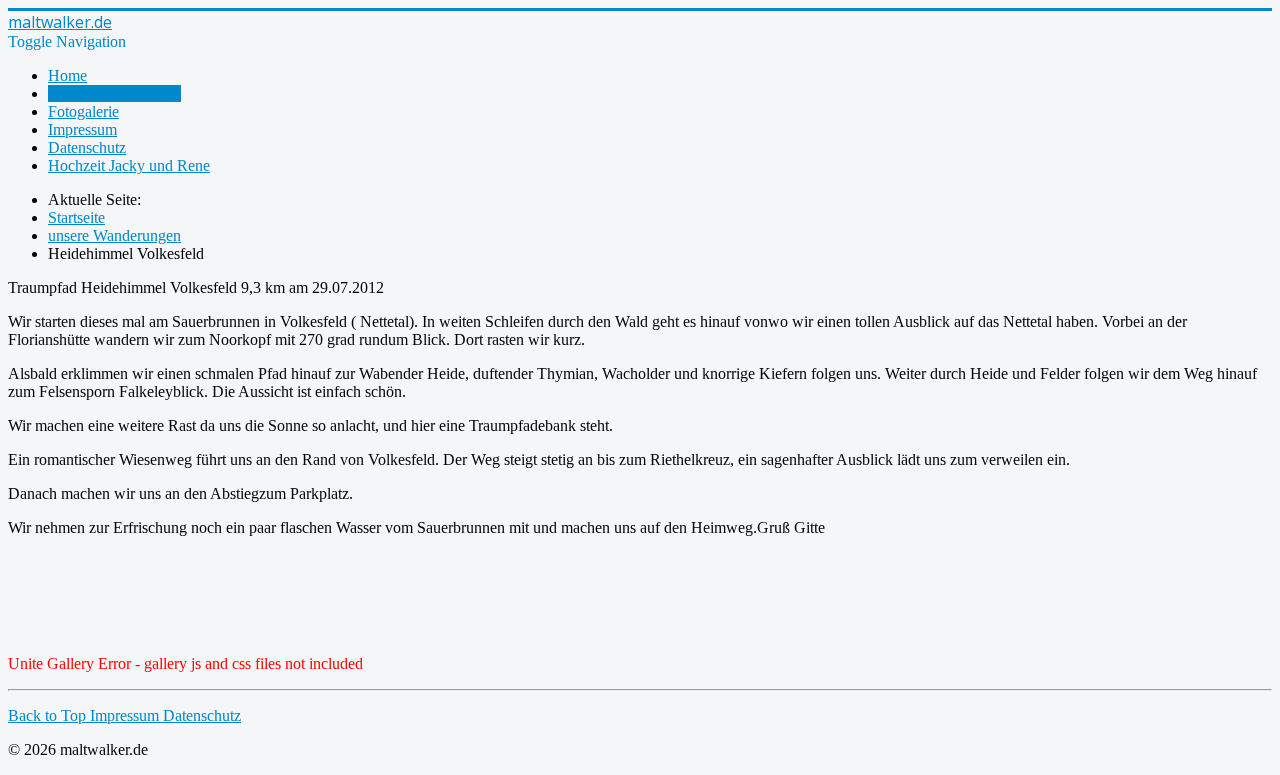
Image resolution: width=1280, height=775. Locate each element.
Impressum (82, 129)
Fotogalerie (83, 111)
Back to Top (49, 715)
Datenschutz (87, 147)
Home (67, 75)
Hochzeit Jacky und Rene (129, 165)
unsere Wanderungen (114, 93)
